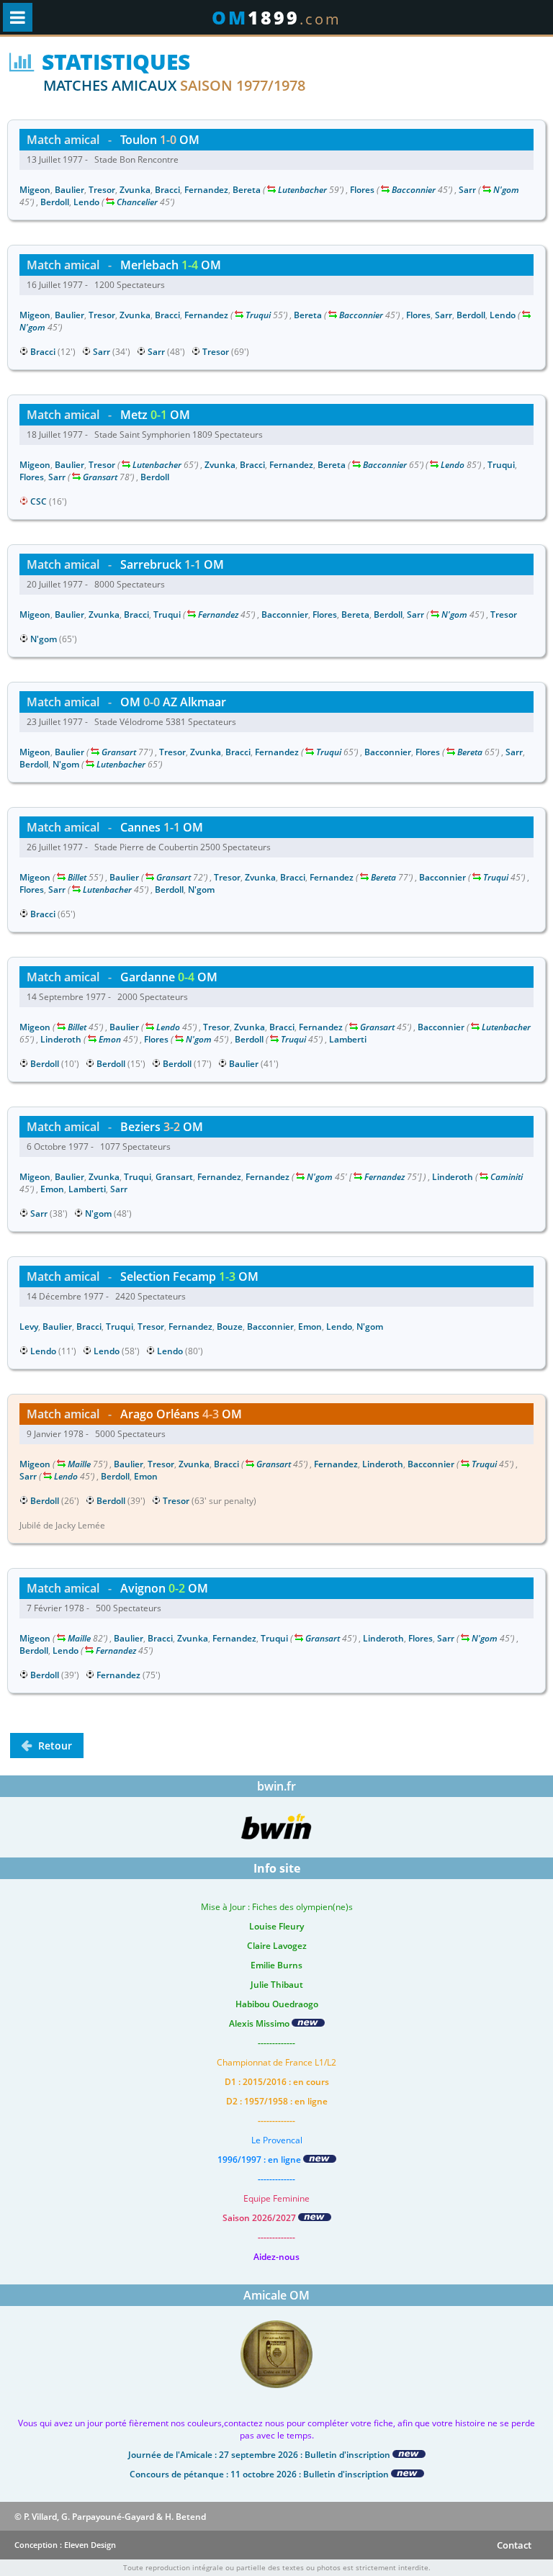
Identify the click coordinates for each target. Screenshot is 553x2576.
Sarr (467, 190)
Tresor (102, 190)
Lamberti (348, 1039)
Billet (77, 877)
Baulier (69, 190)
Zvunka (135, 190)
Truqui (258, 315)
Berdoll (55, 202)
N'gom (506, 190)
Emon (110, 1039)
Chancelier (137, 202)
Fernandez (206, 190)
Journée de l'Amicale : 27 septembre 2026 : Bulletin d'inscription (260, 2455)
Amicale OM (276, 2295)
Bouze (230, 1327)
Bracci (167, 190)
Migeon (35, 190)
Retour (54, 1746)
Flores (362, 190)
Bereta (247, 190)
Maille (79, 1464)
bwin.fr (276, 1786)
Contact (514, 2545)
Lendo (86, 202)
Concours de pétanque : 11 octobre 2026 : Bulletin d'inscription (260, 2474)
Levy (29, 1327)
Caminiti (507, 1177)
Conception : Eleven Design (65, 2545)
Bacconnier (414, 190)
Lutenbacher (302, 190)
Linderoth (61, 1039)
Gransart (100, 477)
